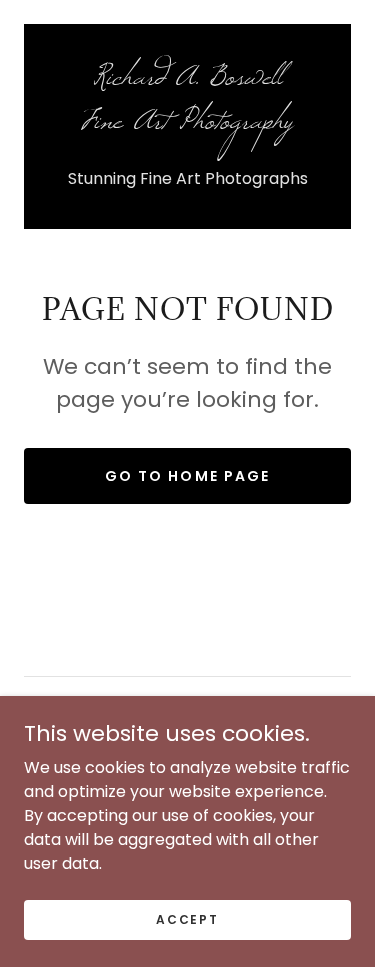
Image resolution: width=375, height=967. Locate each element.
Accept (187, 918)
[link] (187, 108)
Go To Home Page (187, 476)
